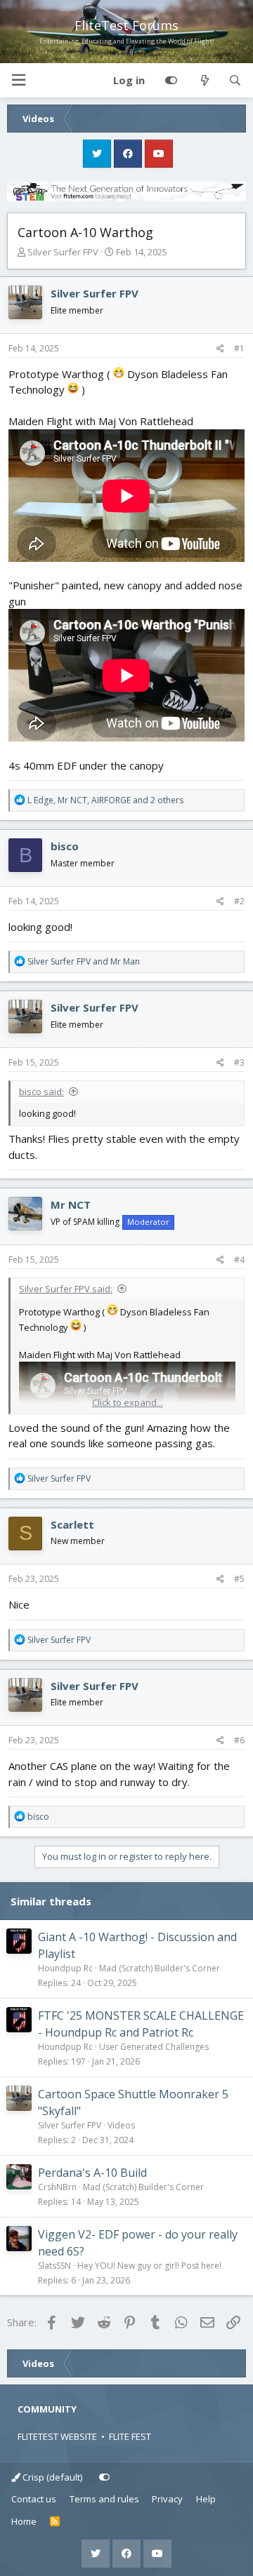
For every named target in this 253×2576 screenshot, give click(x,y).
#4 (239, 1260)
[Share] (220, 349)
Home (24, 2521)
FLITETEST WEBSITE (57, 2436)
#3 (239, 1062)
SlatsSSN (54, 2266)
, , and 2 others (105, 800)
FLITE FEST (130, 2436)
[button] (18, 80)
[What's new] (204, 81)
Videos (121, 2125)
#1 (239, 348)
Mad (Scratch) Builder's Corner (160, 1968)
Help (206, 2499)
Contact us (34, 2499)
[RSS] (55, 2522)
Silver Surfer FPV (63, 252)
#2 (239, 901)
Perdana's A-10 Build (92, 2173)
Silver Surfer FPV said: (66, 1289)
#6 (239, 1740)
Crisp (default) (51, 2477)
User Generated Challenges (154, 2047)
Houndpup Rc (65, 1968)
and (84, 961)
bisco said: (41, 1092)
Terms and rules (104, 2499)
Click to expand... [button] (128, 1402)
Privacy (167, 2499)
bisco (65, 846)
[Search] (235, 81)
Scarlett (72, 1524)
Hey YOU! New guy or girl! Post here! (149, 2266)
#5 (239, 1579)
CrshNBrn (57, 2187)
